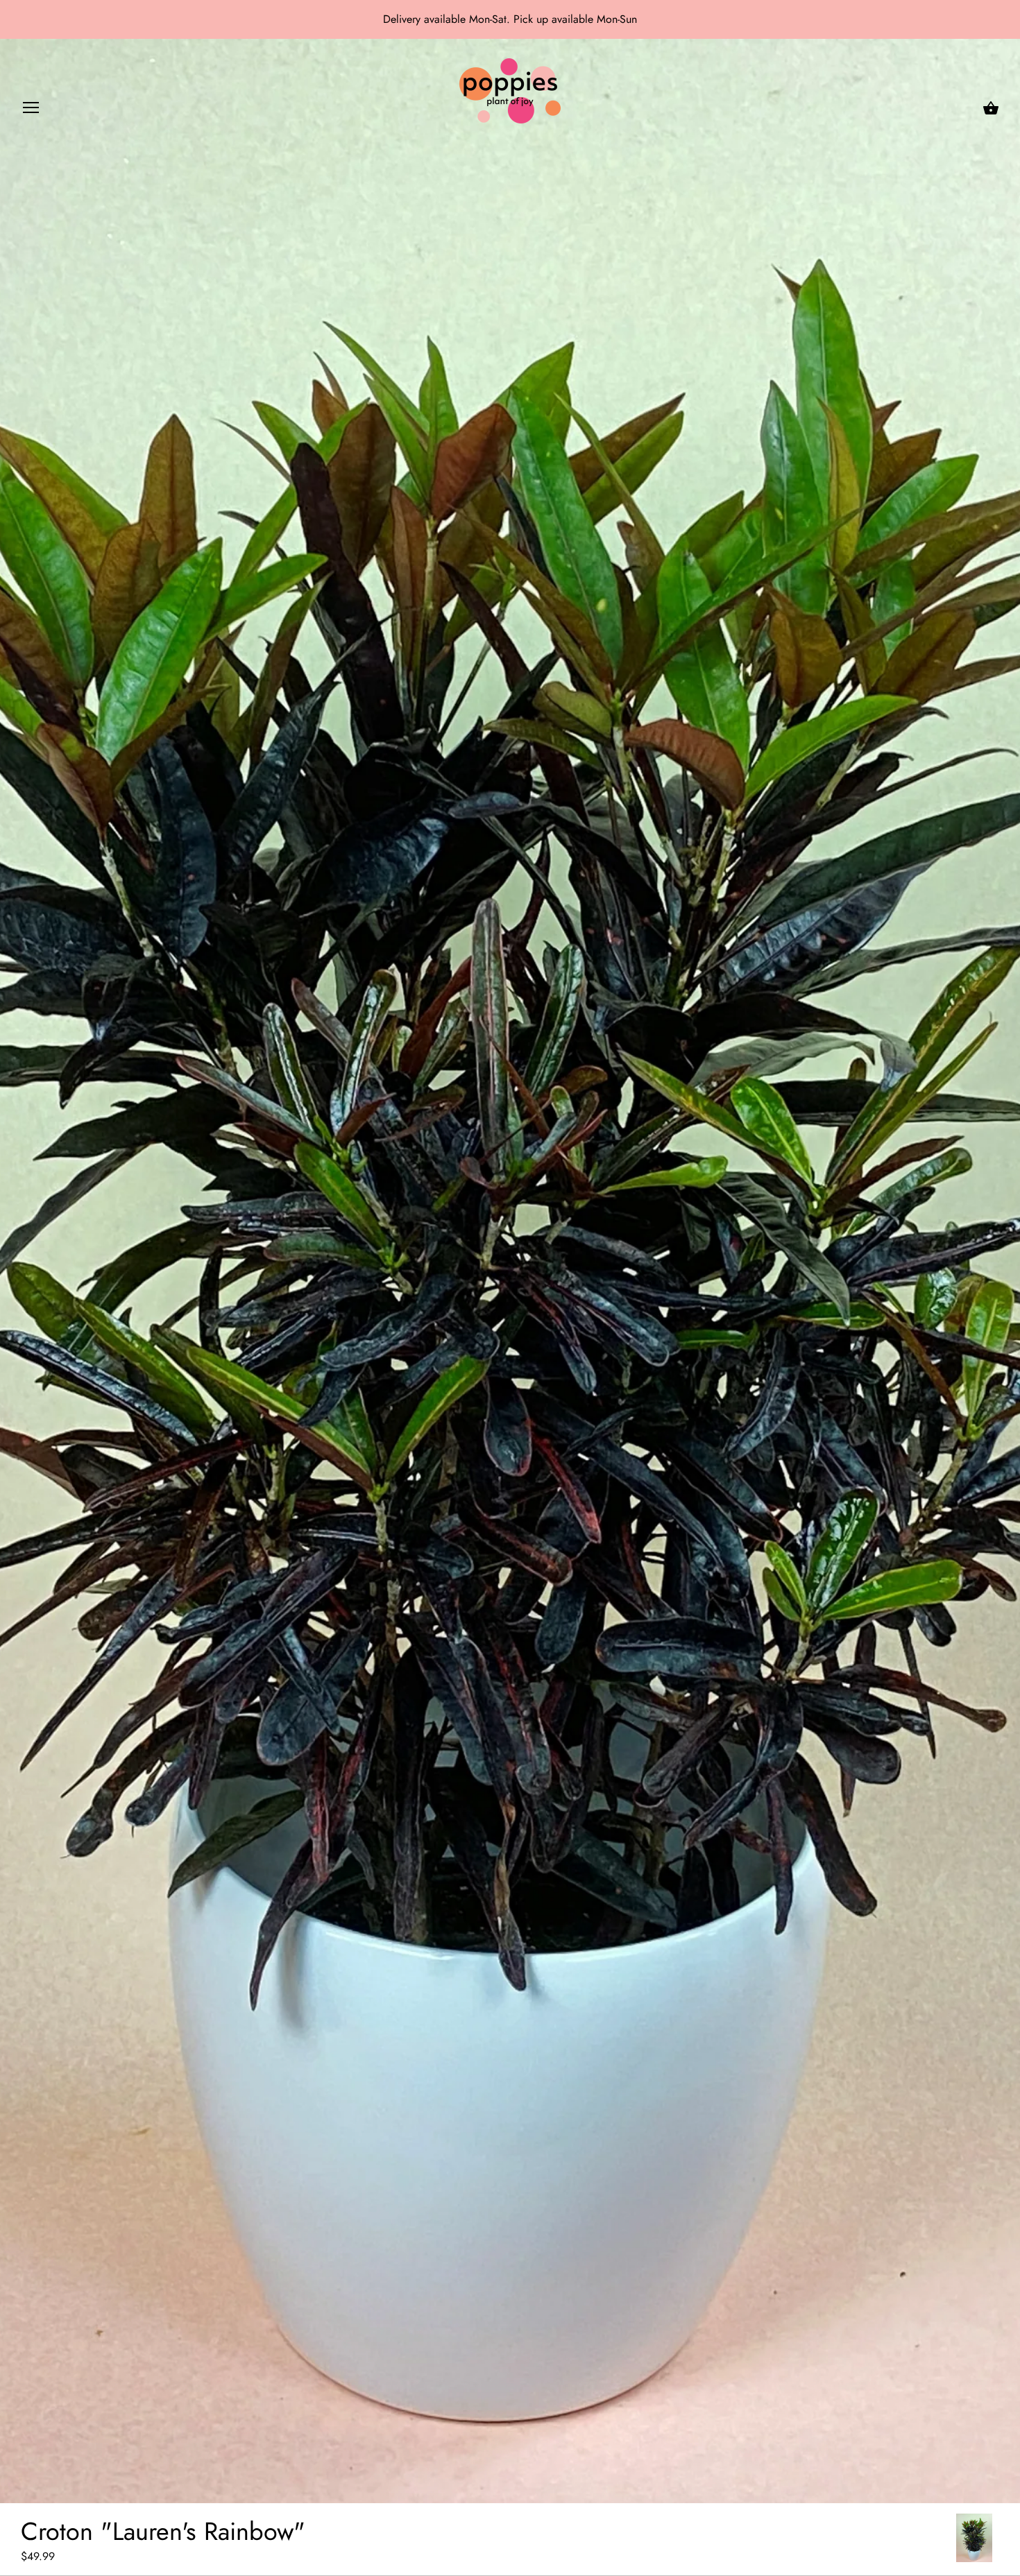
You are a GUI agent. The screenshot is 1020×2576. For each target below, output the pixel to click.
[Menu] (31, 111)
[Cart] (991, 108)
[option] (974, 2538)
